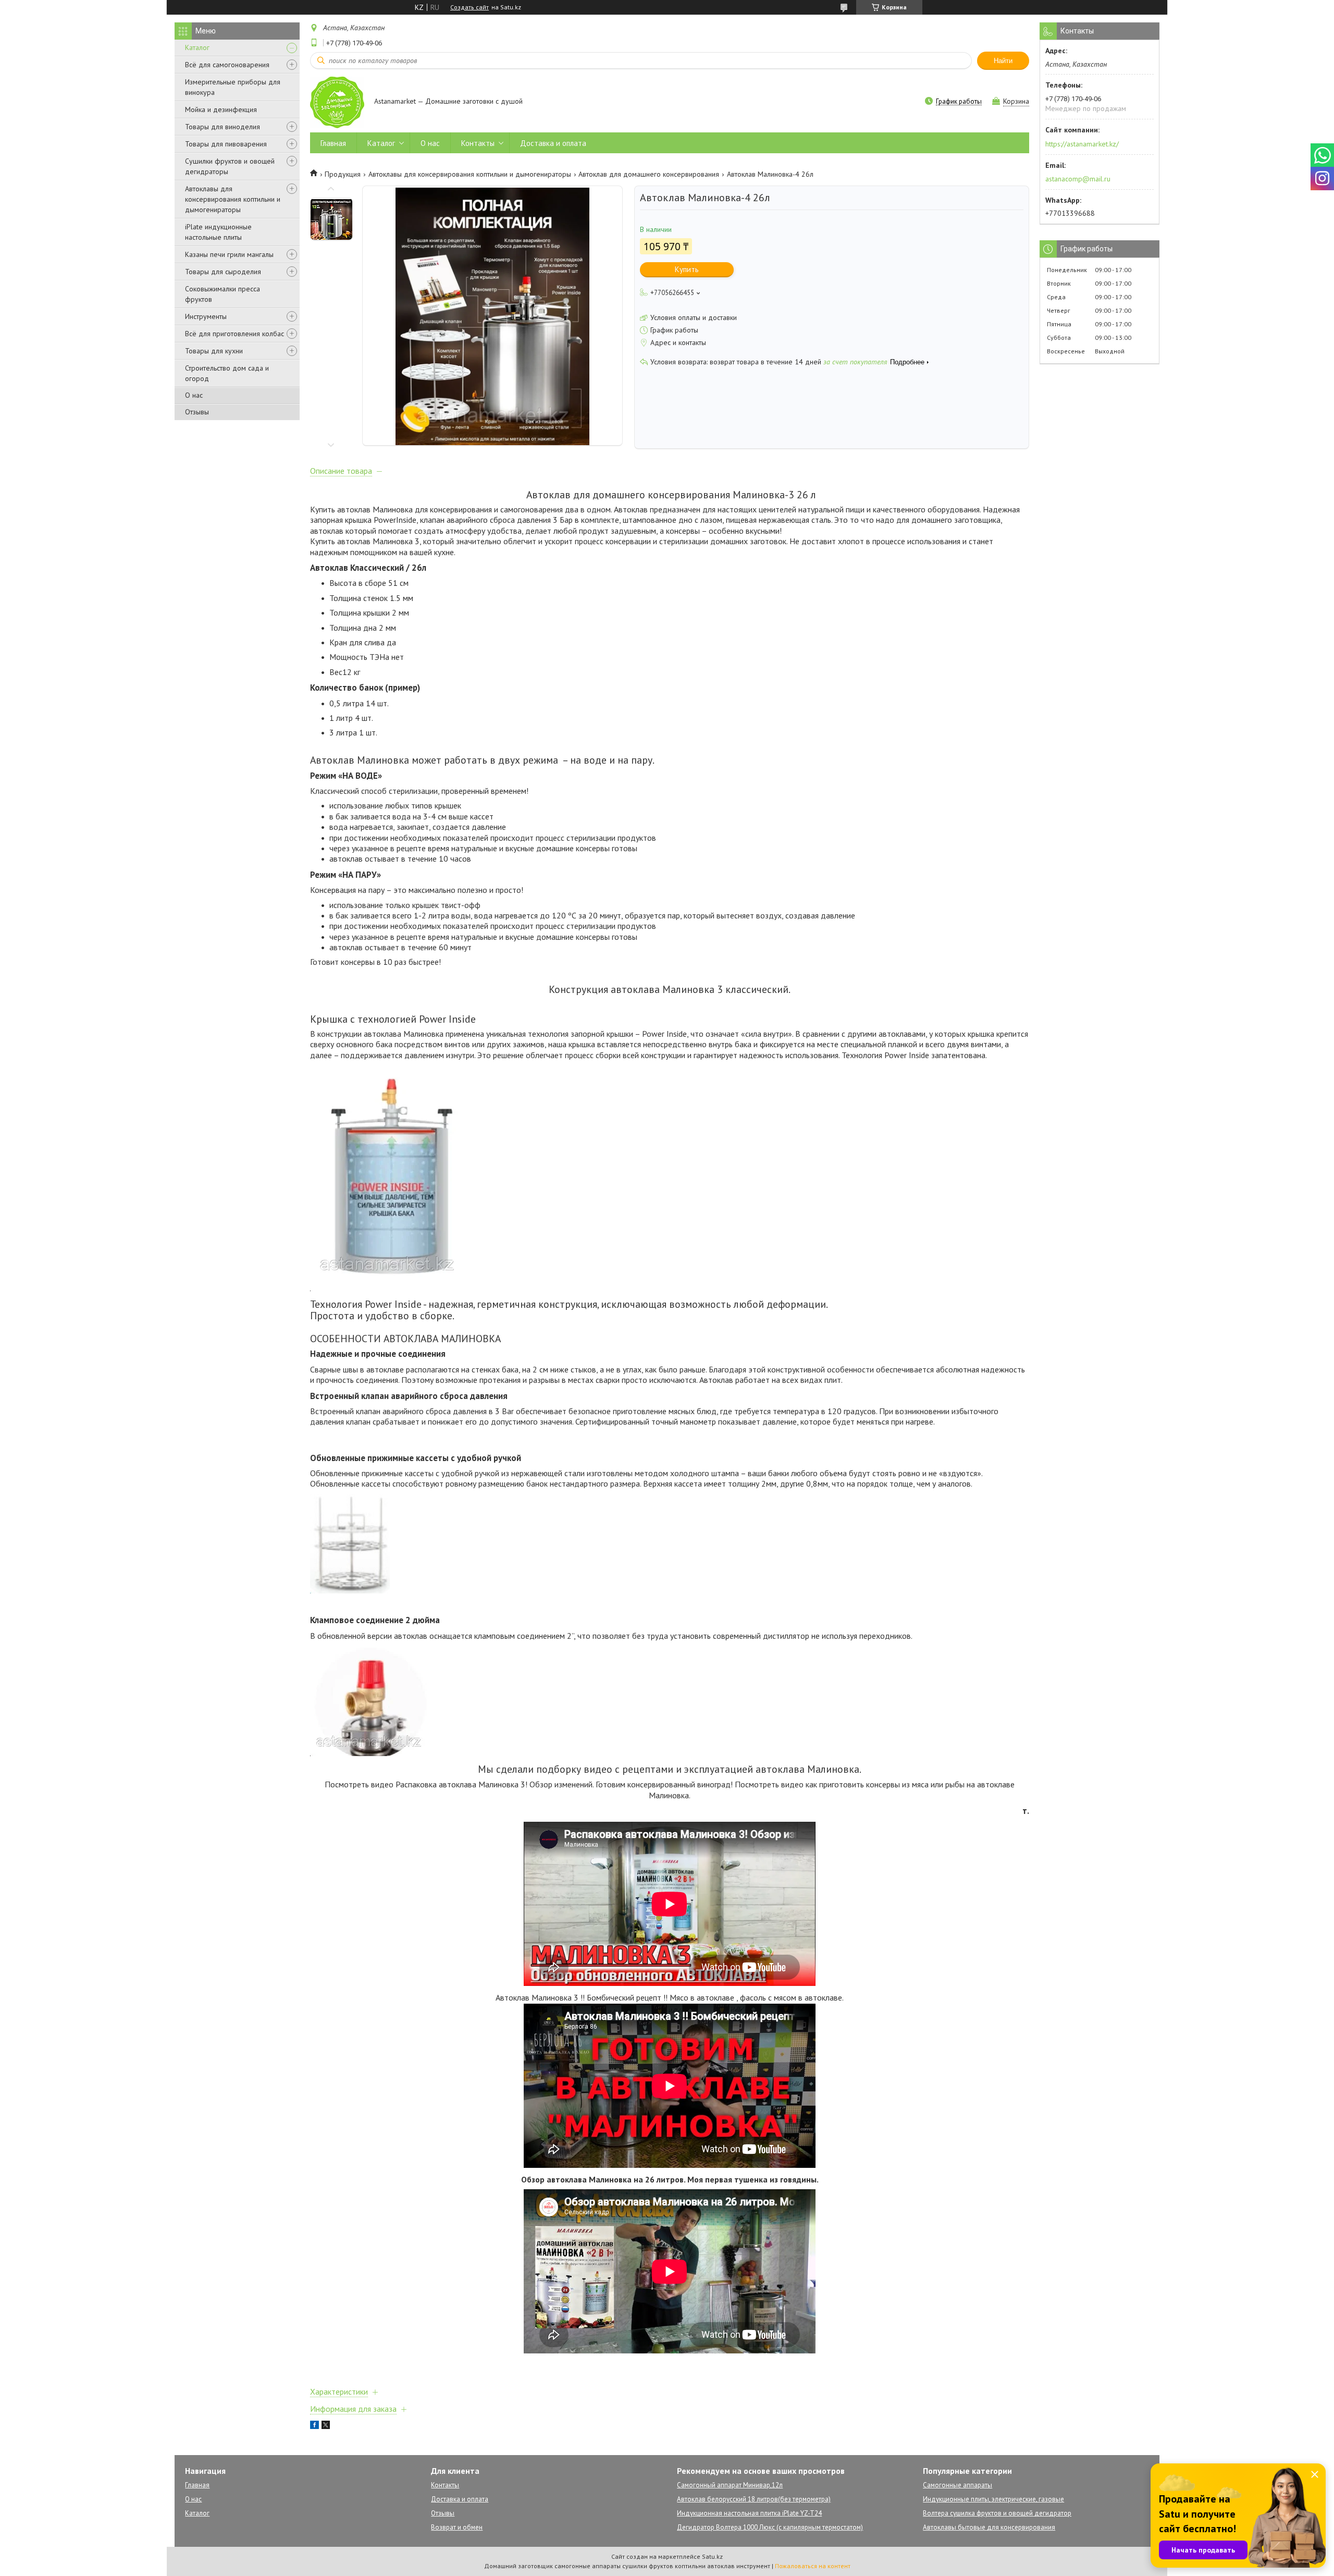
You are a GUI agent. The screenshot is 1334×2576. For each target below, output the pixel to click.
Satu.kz (712, 2556)
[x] (326, 2426)
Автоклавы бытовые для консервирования (989, 2527)
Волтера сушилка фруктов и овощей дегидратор (997, 2513)
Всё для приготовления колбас (234, 334)
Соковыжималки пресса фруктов (223, 294)
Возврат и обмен (457, 2527)
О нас (194, 395)
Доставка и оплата (553, 143)
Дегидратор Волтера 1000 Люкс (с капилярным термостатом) (770, 2527)
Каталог (197, 47)
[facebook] (314, 2426)
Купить (687, 269)
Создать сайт (470, 7)
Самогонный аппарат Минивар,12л (730, 2485)
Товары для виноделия (223, 127)
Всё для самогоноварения (227, 65)
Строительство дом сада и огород (227, 373)
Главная (333, 143)
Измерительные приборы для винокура (233, 87)
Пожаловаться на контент (813, 2566)
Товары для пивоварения (226, 144)
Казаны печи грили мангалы (229, 254)
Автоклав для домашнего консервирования (649, 174)
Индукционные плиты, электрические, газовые (993, 2499)
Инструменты (206, 316)
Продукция (343, 174)
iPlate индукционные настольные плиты (218, 232)
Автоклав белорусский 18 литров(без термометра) (754, 2499)
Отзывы (197, 412)
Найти (1003, 61)
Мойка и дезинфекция (221, 109)
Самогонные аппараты (958, 2485)
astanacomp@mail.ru (1078, 179)
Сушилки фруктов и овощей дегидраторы (230, 166)
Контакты (478, 143)
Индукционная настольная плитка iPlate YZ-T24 (749, 2513)
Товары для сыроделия (223, 272)
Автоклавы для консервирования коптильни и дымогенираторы (233, 199)
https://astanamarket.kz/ (1082, 144)
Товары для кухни (214, 351)
